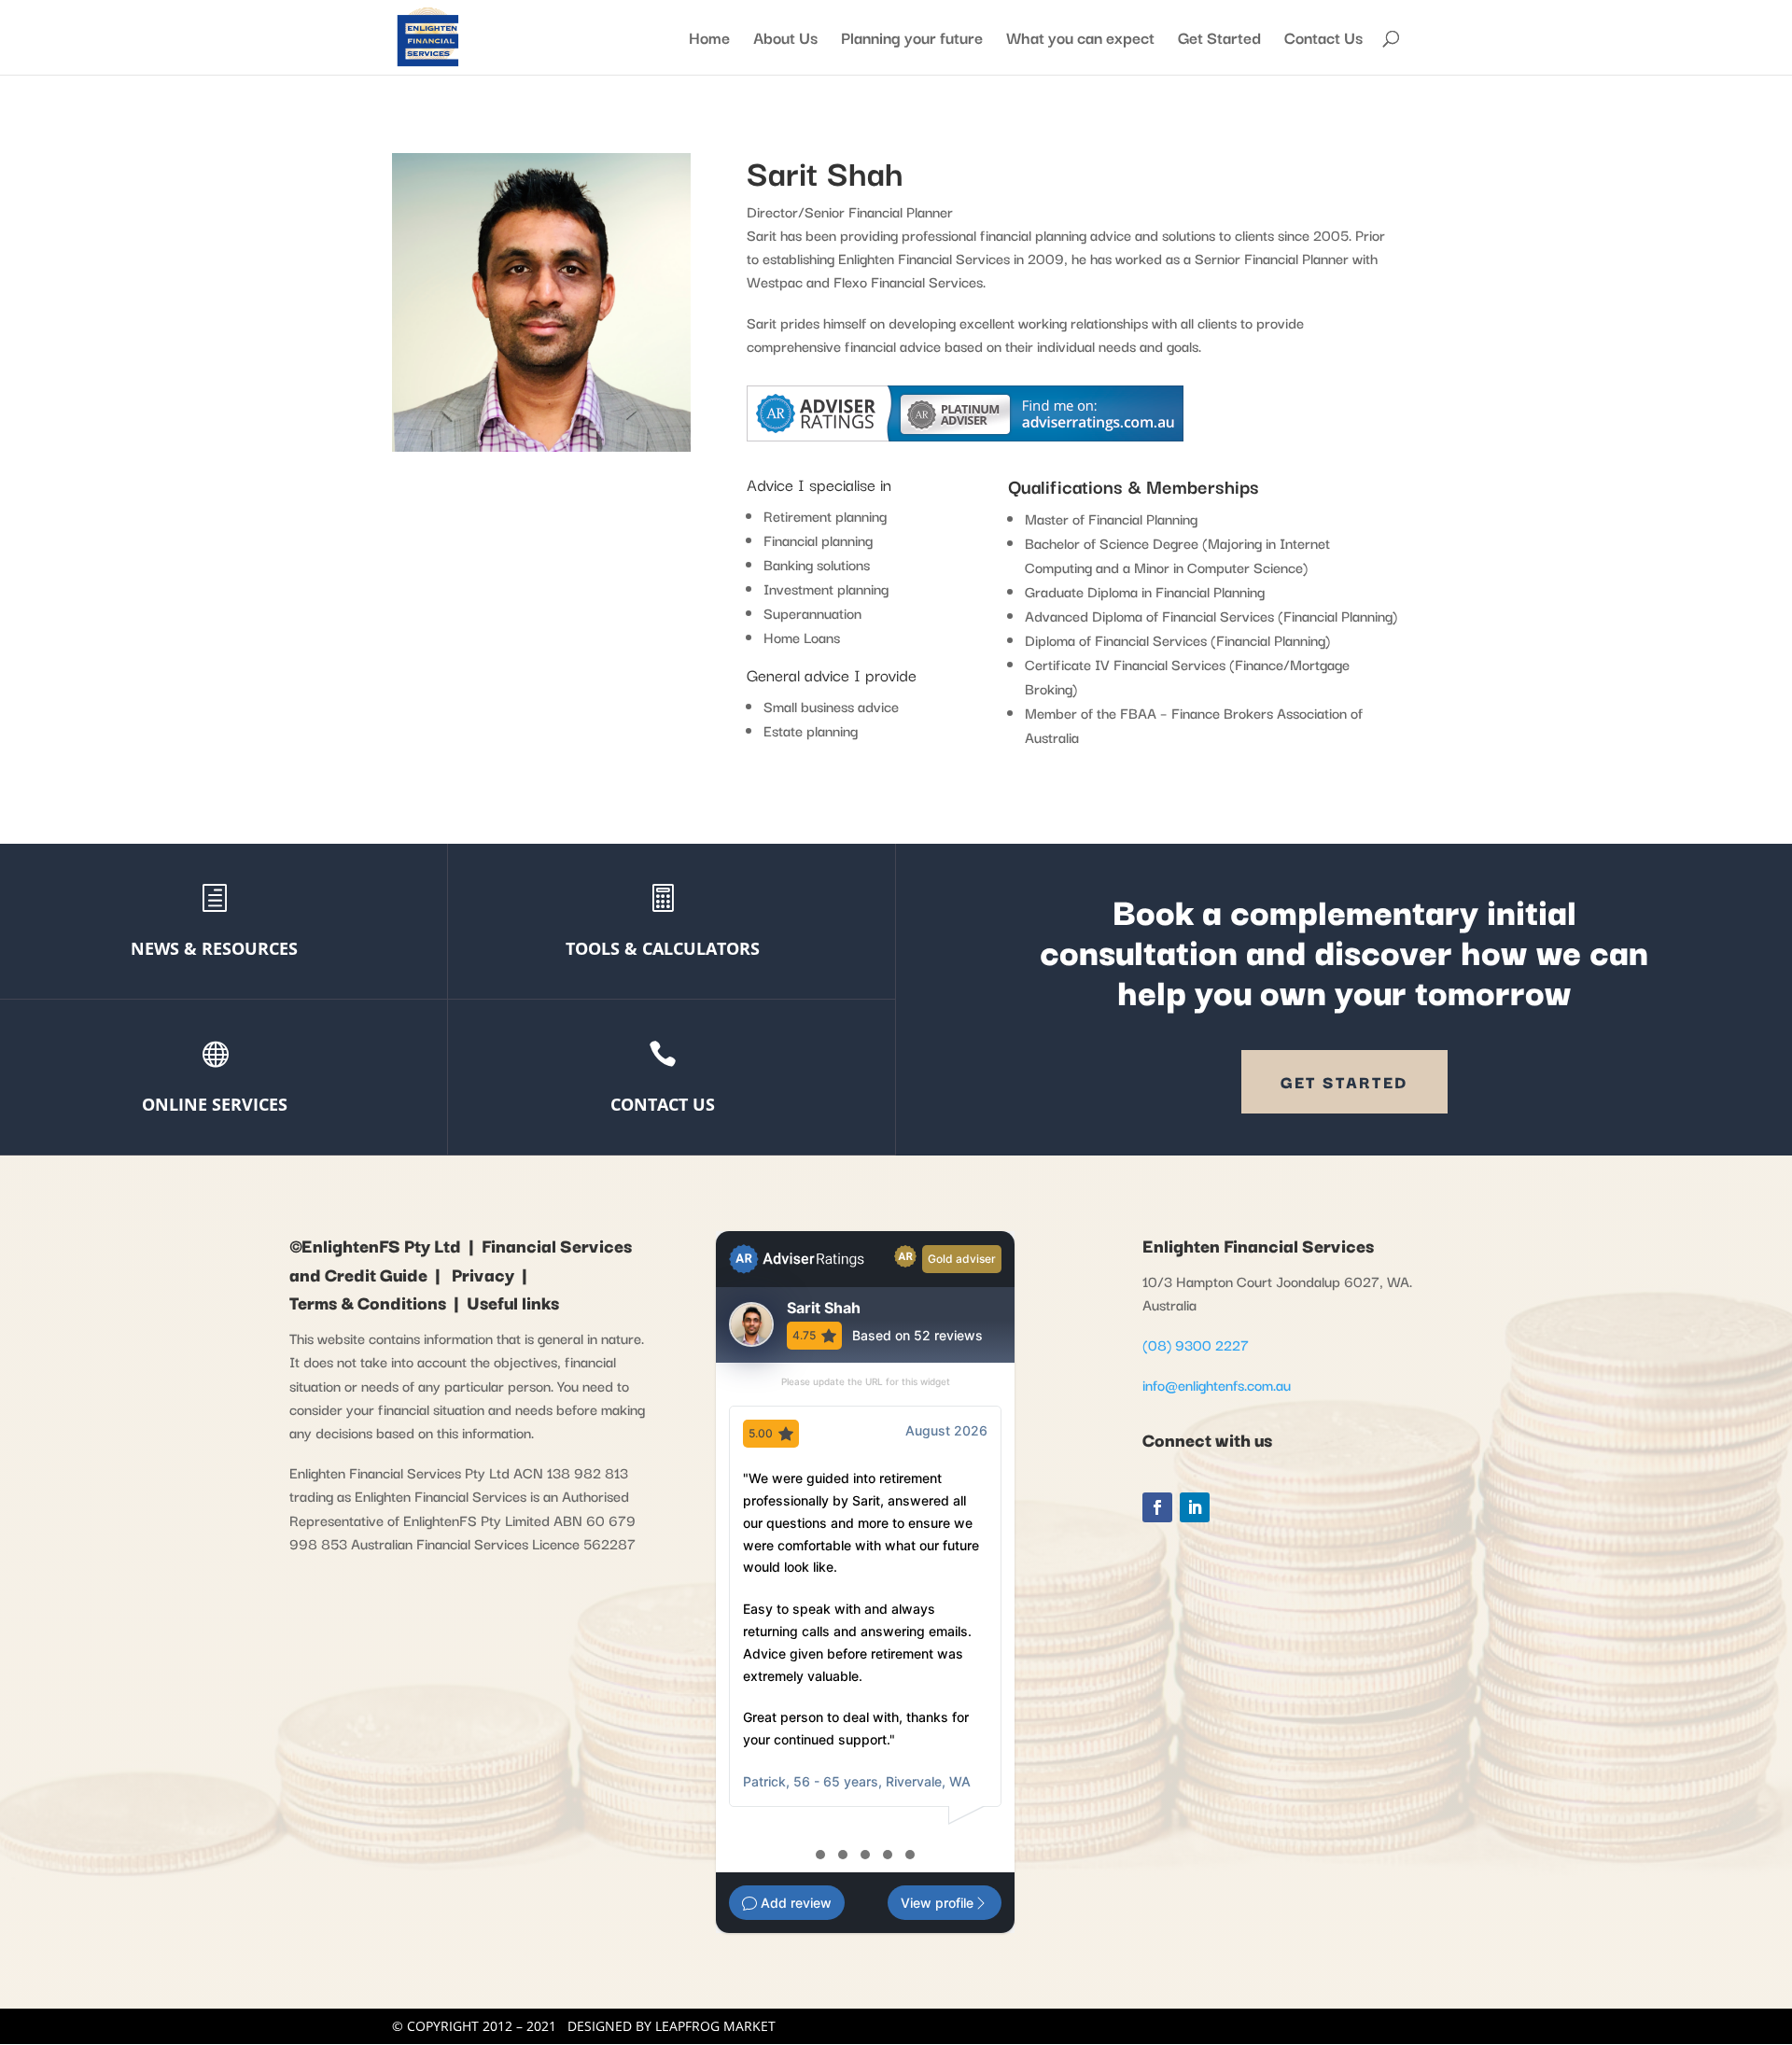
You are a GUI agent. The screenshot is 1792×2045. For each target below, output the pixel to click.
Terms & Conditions (368, 1302)
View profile (937, 1903)
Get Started (1219, 40)
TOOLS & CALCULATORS (663, 948)
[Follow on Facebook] (1157, 1507)
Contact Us (1323, 40)
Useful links (513, 1302)
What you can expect (1080, 40)
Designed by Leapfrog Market (672, 2026)
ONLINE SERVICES (215, 1104)
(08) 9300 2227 (1197, 1344)
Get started (1344, 1081)
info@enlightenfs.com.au (1217, 1384)
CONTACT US (663, 1104)
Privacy (483, 1274)
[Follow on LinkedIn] (1195, 1507)
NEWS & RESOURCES (214, 948)
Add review (794, 1903)
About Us (785, 40)
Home (709, 40)
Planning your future (912, 40)
